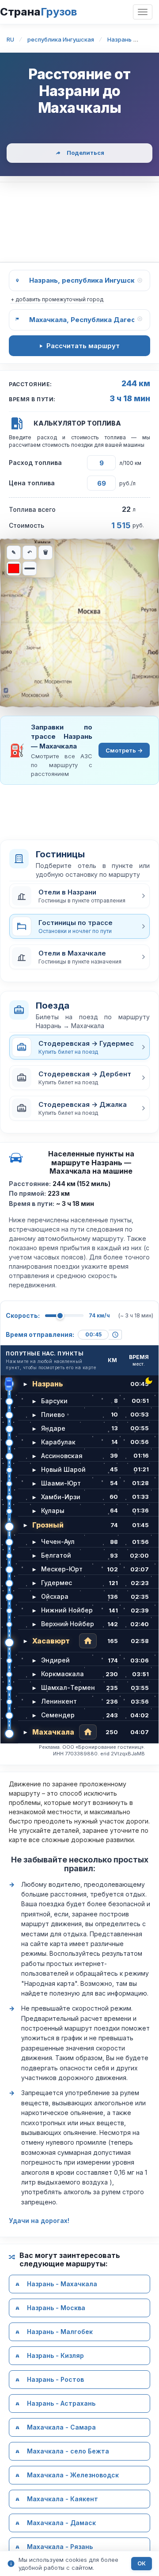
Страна (38, 12)
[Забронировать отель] (88, 1641)
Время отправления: (40, 1334)
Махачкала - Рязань (60, 2547)
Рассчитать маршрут (83, 346)
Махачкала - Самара (61, 2427)
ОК (142, 2563)
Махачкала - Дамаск (61, 2523)
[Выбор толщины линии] (30, 568)
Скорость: (23, 1315)
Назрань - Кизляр (55, 2355)
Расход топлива (35, 463)
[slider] (60, 1316)
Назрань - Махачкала (62, 2284)
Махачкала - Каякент (62, 2499)
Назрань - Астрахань (61, 2403)
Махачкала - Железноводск (73, 2475)
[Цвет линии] (14, 568)
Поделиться (85, 153)
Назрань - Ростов (55, 2379)
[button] (79, 896)
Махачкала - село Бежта (68, 2451)
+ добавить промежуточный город (57, 299)
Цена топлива (32, 483)
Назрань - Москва (56, 2308)
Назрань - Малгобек (60, 2332)
